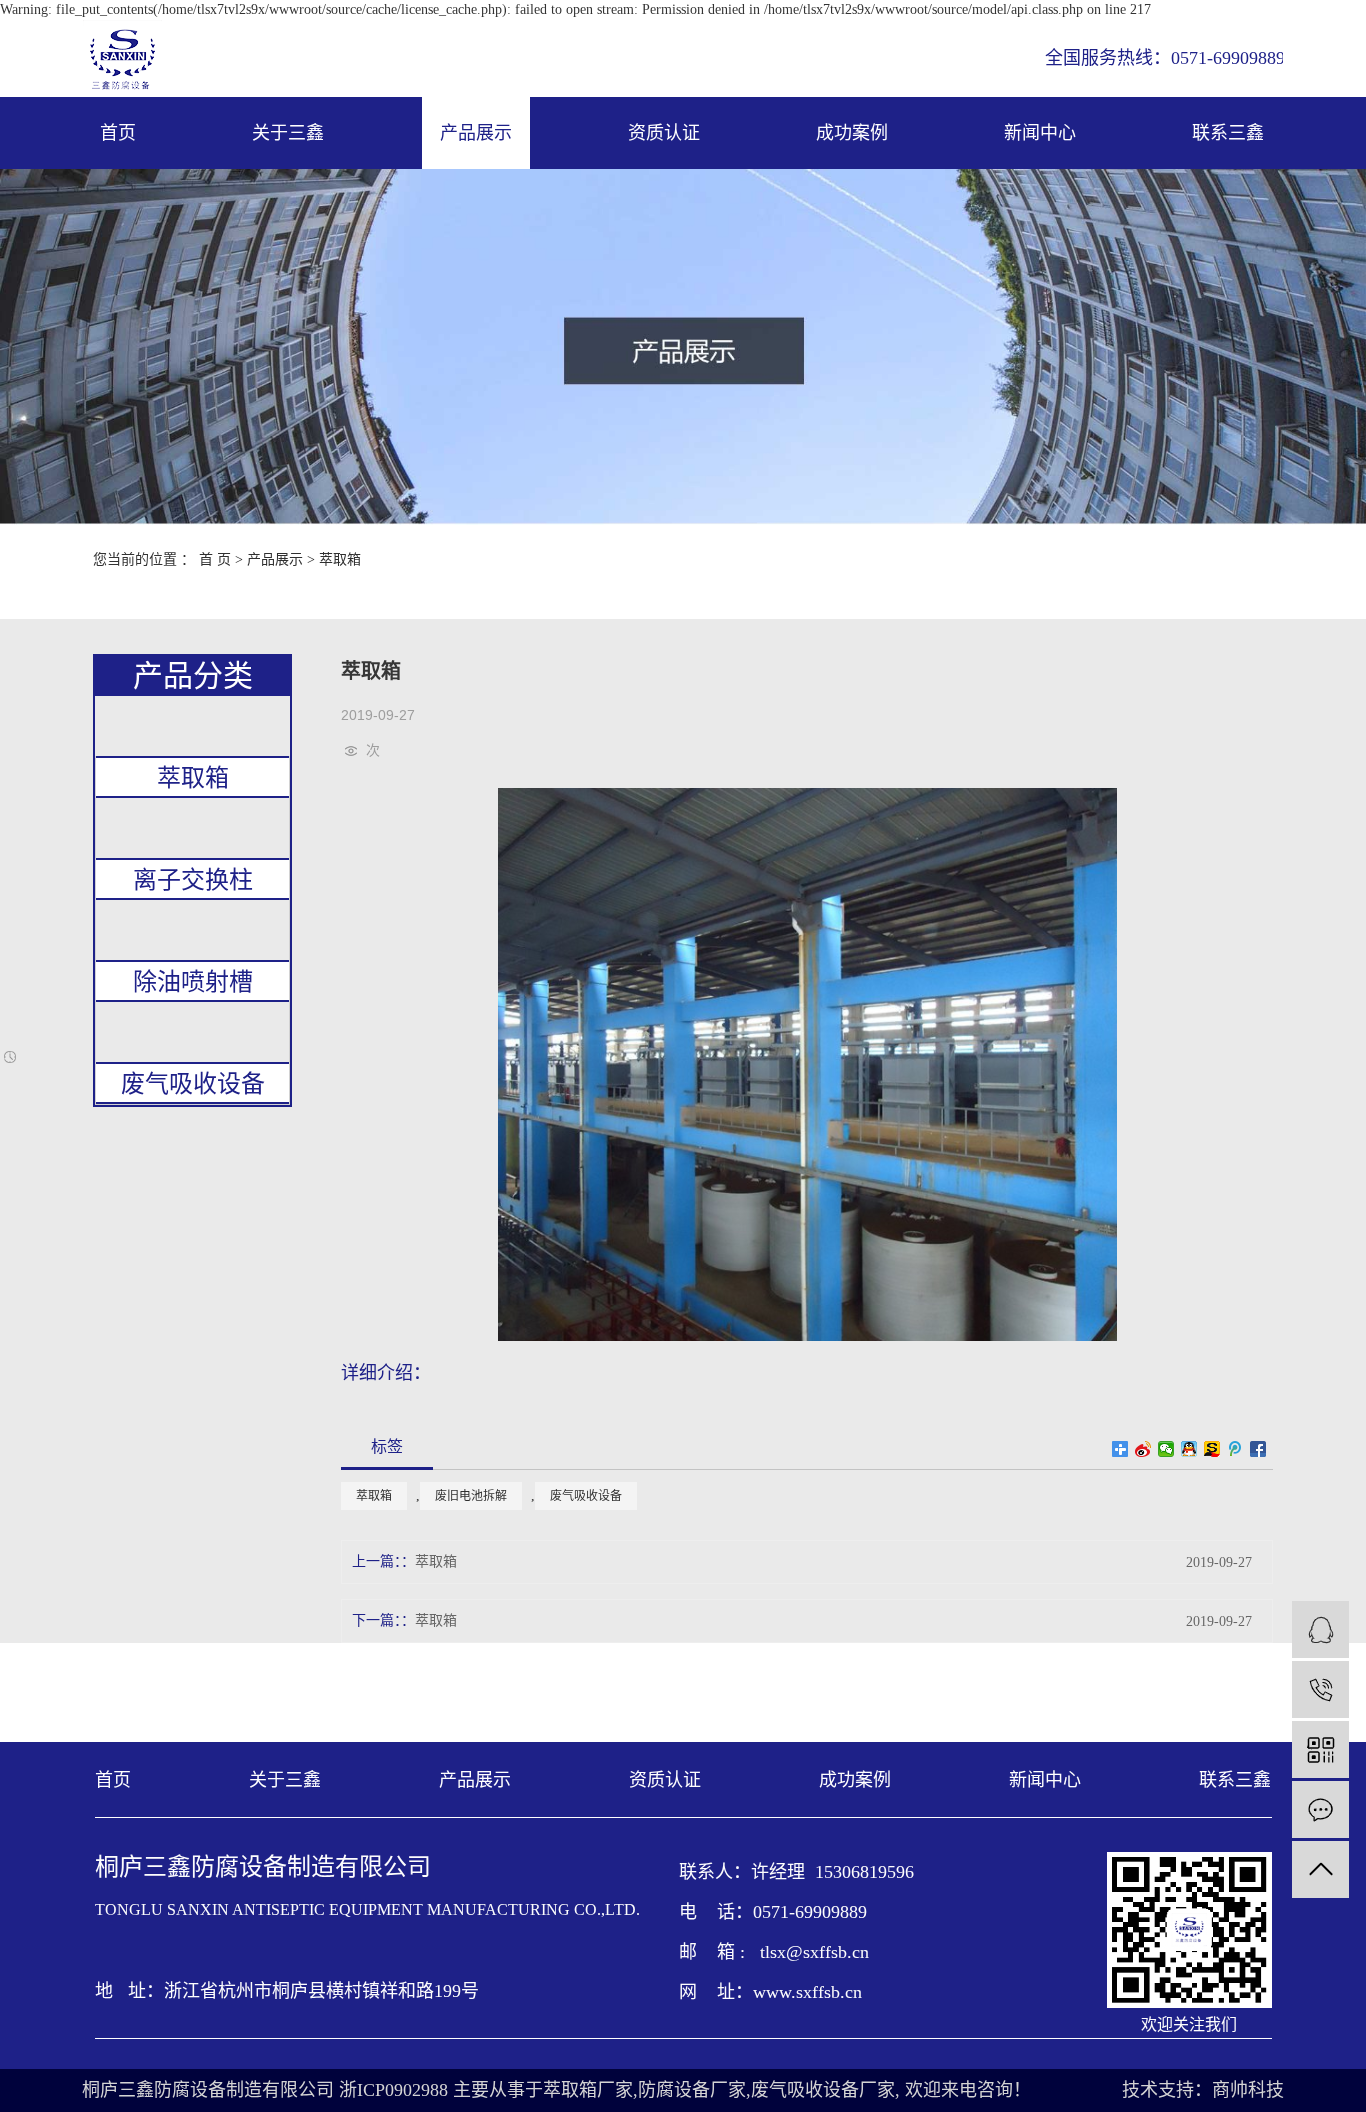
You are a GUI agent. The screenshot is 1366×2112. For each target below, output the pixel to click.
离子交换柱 (193, 880)
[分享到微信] (1166, 1449)
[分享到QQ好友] (1189, 1449)
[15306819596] (1320, 1689)
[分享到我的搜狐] (1212, 1449)
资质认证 (664, 133)
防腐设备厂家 (692, 2090)
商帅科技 (1248, 2090)
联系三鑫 (1228, 133)
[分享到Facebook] (1258, 1449)
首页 (118, 133)
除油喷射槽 (193, 982)
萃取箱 (340, 559)
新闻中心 (1040, 133)
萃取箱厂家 (588, 2090)
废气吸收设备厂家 (823, 2090)
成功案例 (852, 133)
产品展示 (476, 133)
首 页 (215, 559)
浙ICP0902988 (393, 2090)
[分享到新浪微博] (1143, 1449)
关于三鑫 (288, 133)
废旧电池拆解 (471, 1496)
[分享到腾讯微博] (1235, 1449)
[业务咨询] (1320, 1629)
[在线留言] (1320, 1809)
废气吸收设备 (193, 1084)
